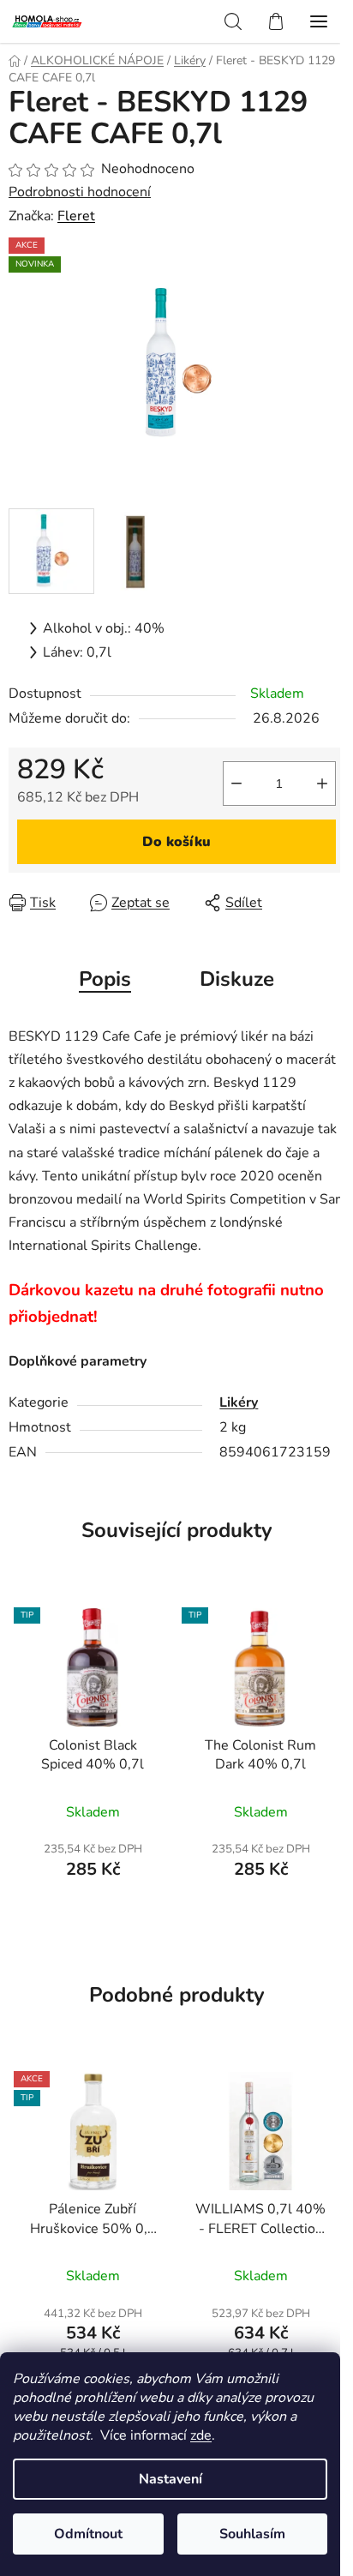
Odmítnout (88, 2534)
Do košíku (176, 842)
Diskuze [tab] (237, 979)
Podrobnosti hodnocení (80, 192)
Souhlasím (252, 2534)
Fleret (76, 216)
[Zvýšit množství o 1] (322, 784)
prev (18, 2137)
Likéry (239, 1402)
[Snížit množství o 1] (236, 784)
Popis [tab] (105, 979)
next (335, 2137)
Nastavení (171, 2479)
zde (201, 2435)
